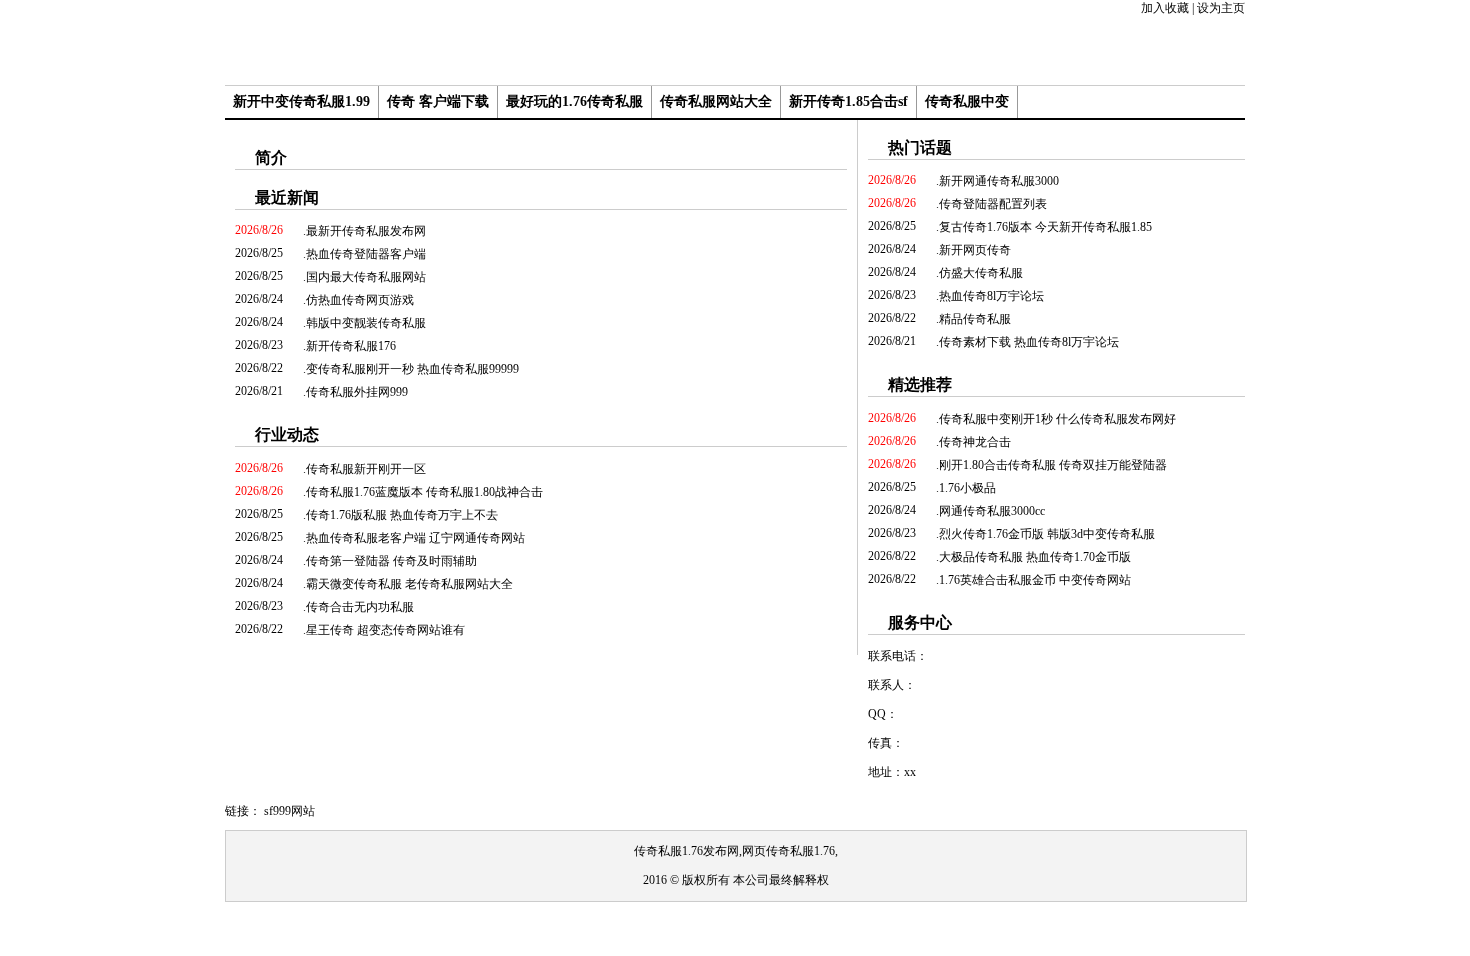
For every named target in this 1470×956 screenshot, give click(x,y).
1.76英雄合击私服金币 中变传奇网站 (1035, 580)
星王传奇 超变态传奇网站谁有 (385, 630)
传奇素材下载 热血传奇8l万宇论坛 (1029, 342)
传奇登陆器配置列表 (993, 204)
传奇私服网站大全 (716, 101)
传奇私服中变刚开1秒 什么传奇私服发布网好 (1057, 419)
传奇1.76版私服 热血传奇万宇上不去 (402, 515)
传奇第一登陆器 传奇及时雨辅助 (391, 561)
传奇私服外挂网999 (357, 392)
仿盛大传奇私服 (981, 273)
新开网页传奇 (975, 250)
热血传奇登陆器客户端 (366, 254)
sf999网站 (289, 811)
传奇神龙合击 (975, 442)
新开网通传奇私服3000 (999, 181)
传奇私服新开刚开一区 (366, 469)
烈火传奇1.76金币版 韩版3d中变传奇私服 (1047, 534)
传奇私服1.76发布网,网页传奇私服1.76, (736, 851)
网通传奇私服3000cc (992, 511)
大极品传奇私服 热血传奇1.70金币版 (1035, 557)
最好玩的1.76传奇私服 (574, 101)
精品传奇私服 (975, 319)
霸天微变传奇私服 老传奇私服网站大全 (409, 584)
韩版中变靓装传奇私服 (366, 323)
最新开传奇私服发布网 (366, 231)
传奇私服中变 (967, 101)
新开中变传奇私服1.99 (301, 101)
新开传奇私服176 (351, 346)
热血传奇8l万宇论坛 (991, 296)
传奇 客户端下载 (438, 101)
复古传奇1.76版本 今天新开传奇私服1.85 (1045, 227)
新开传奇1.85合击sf (848, 101)
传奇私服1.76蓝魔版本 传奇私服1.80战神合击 (424, 492)
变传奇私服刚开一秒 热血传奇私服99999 (412, 369)
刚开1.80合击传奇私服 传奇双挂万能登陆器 (1053, 465)
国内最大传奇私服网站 (366, 277)
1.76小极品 (967, 488)
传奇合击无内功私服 (360, 607)
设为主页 (1221, 8)
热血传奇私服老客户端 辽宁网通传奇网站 (415, 538)
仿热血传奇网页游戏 (360, 300)
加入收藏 (1165, 8)
